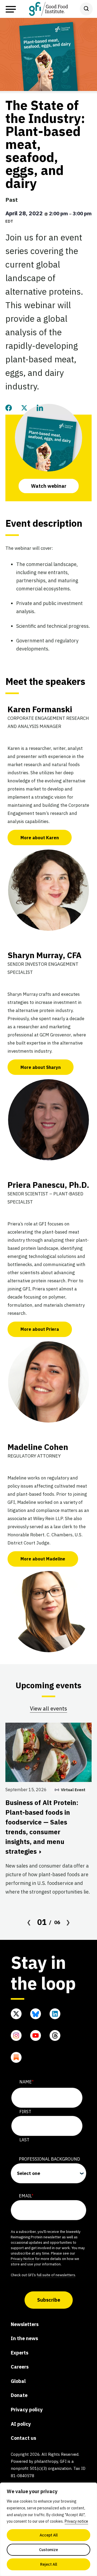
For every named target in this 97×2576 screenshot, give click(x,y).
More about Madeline (43, 1559)
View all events (48, 1708)
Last (24, 2140)
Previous (29, 1922)
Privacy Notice (22, 2259)
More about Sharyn (41, 1067)
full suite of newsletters (56, 2275)
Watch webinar (49, 486)
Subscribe (49, 2300)
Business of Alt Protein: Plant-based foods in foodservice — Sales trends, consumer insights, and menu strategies (42, 1827)
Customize (48, 2550)
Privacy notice (76, 2521)
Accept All (49, 2535)
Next (68, 1922)
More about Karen (40, 838)
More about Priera (40, 1329)
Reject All (49, 2564)
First (25, 2112)
